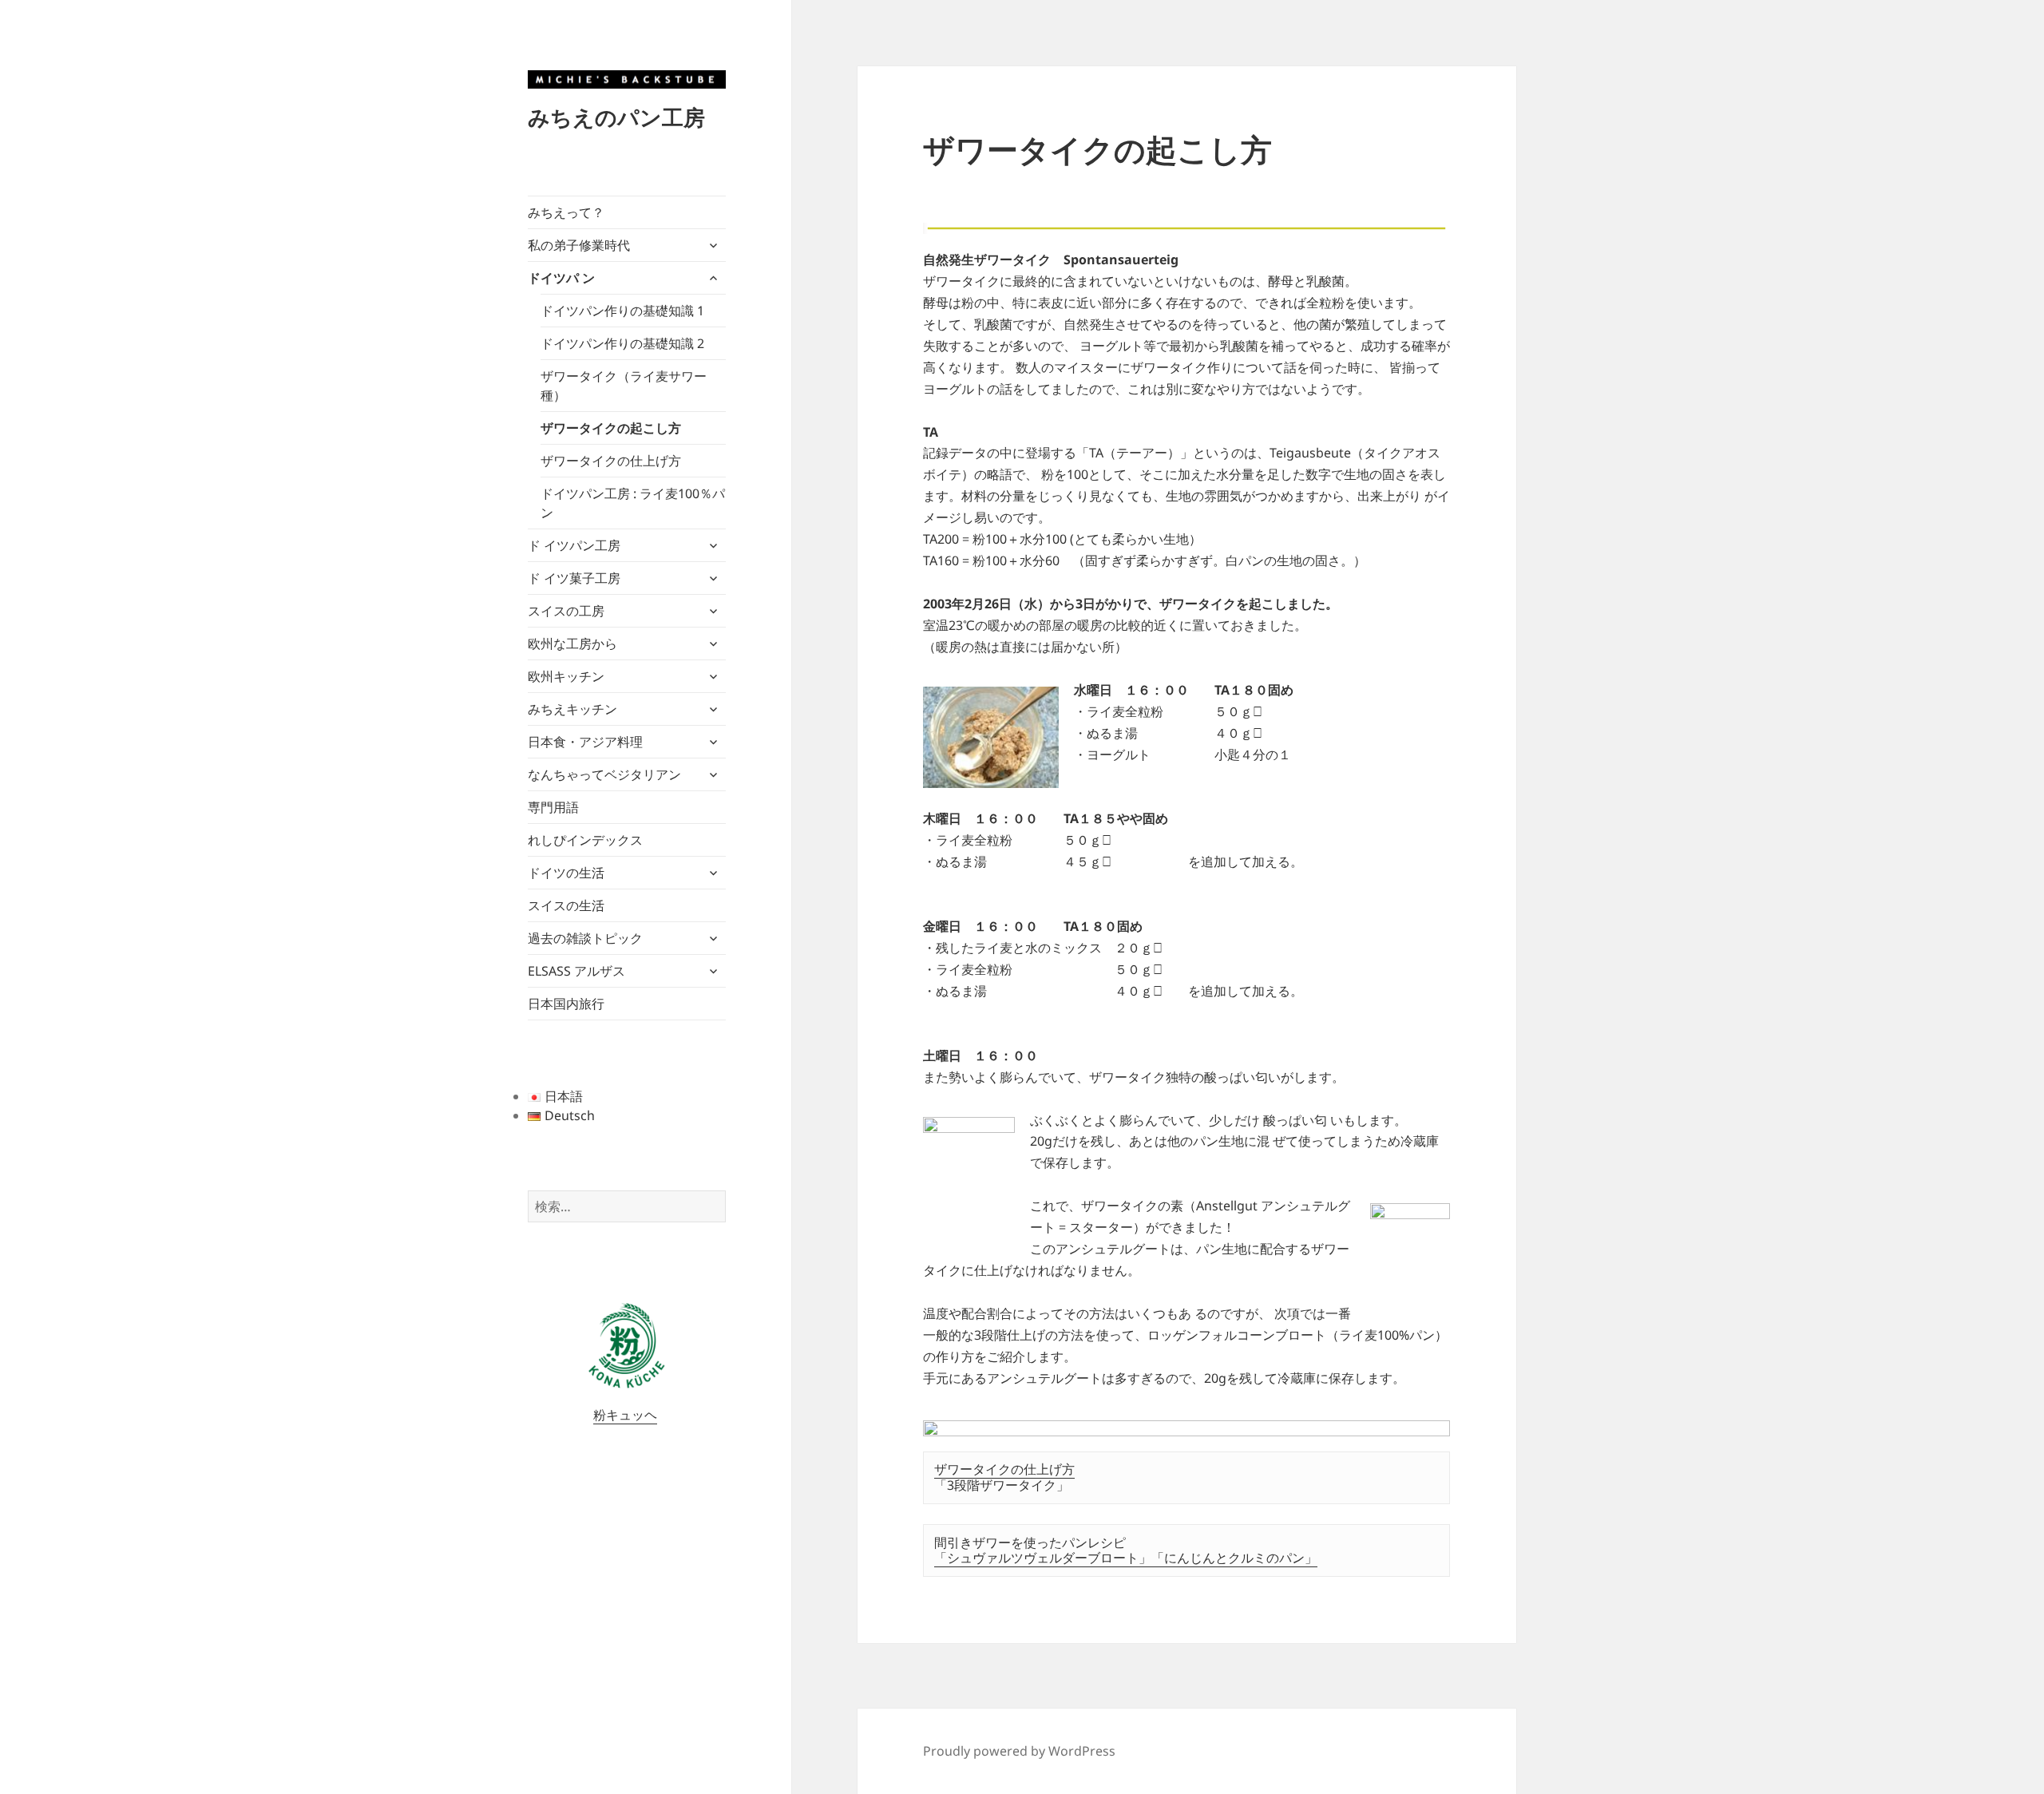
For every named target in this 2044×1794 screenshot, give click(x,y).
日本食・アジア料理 (585, 742)
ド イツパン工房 (574, 545)
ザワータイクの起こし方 (611, 428)
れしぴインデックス (585, 840)
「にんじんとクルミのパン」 (1234, 1558)
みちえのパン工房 (616, 117)
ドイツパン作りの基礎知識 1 (622, 311)
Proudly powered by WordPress (1019, 1751)
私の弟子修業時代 (579, 245)
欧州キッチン (566, 676)
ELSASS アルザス (576, 971)
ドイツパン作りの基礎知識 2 (622, 343)
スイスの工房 (566, 611)
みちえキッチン (572, 709)
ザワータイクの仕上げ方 (611, 461)
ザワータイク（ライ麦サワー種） (624, 386)
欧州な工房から (572, 644)
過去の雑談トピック (585, 938)
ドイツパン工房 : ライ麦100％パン (633, 503)
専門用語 (553, 807)
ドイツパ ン (561, 278)
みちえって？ (566, 212)
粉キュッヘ (625, 1415)
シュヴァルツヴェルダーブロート (1043, 1558)
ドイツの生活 (566, 873)
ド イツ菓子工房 (574, 578)
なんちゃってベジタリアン (604, 774)
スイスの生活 (566, 905)
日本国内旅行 (566, 1004)
